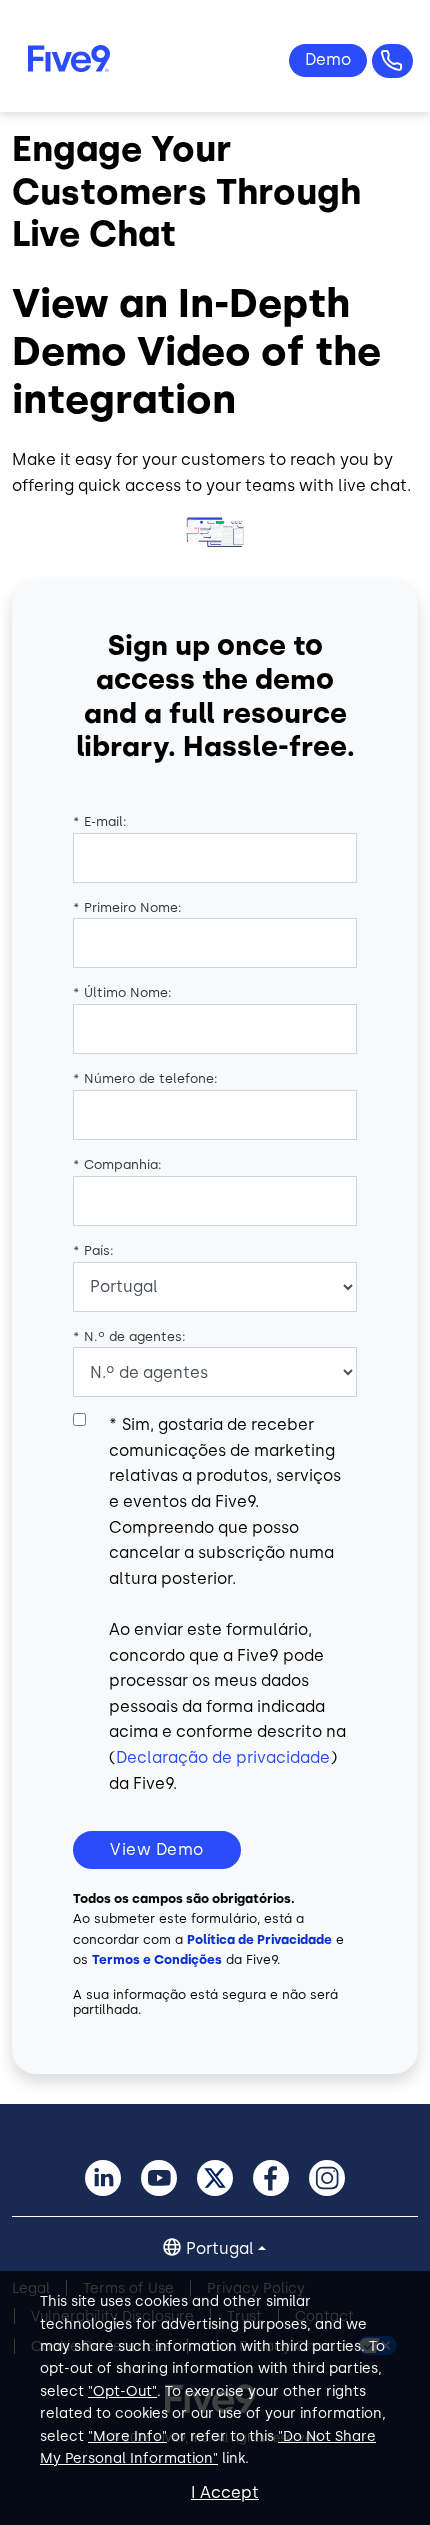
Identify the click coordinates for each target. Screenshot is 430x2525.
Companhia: (117, 1164)
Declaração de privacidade (223, 1757)
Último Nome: (122, 992)
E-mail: (100, 821)
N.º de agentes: (129, 1336)
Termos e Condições (157, 1959)
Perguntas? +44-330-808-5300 (393, 61)
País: (93, 1250)
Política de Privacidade (259, 1939)
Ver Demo (328, 60)
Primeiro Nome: (127, 907)
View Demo (157, 1849)
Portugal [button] (220, 2248)
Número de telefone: (145, 1078)
